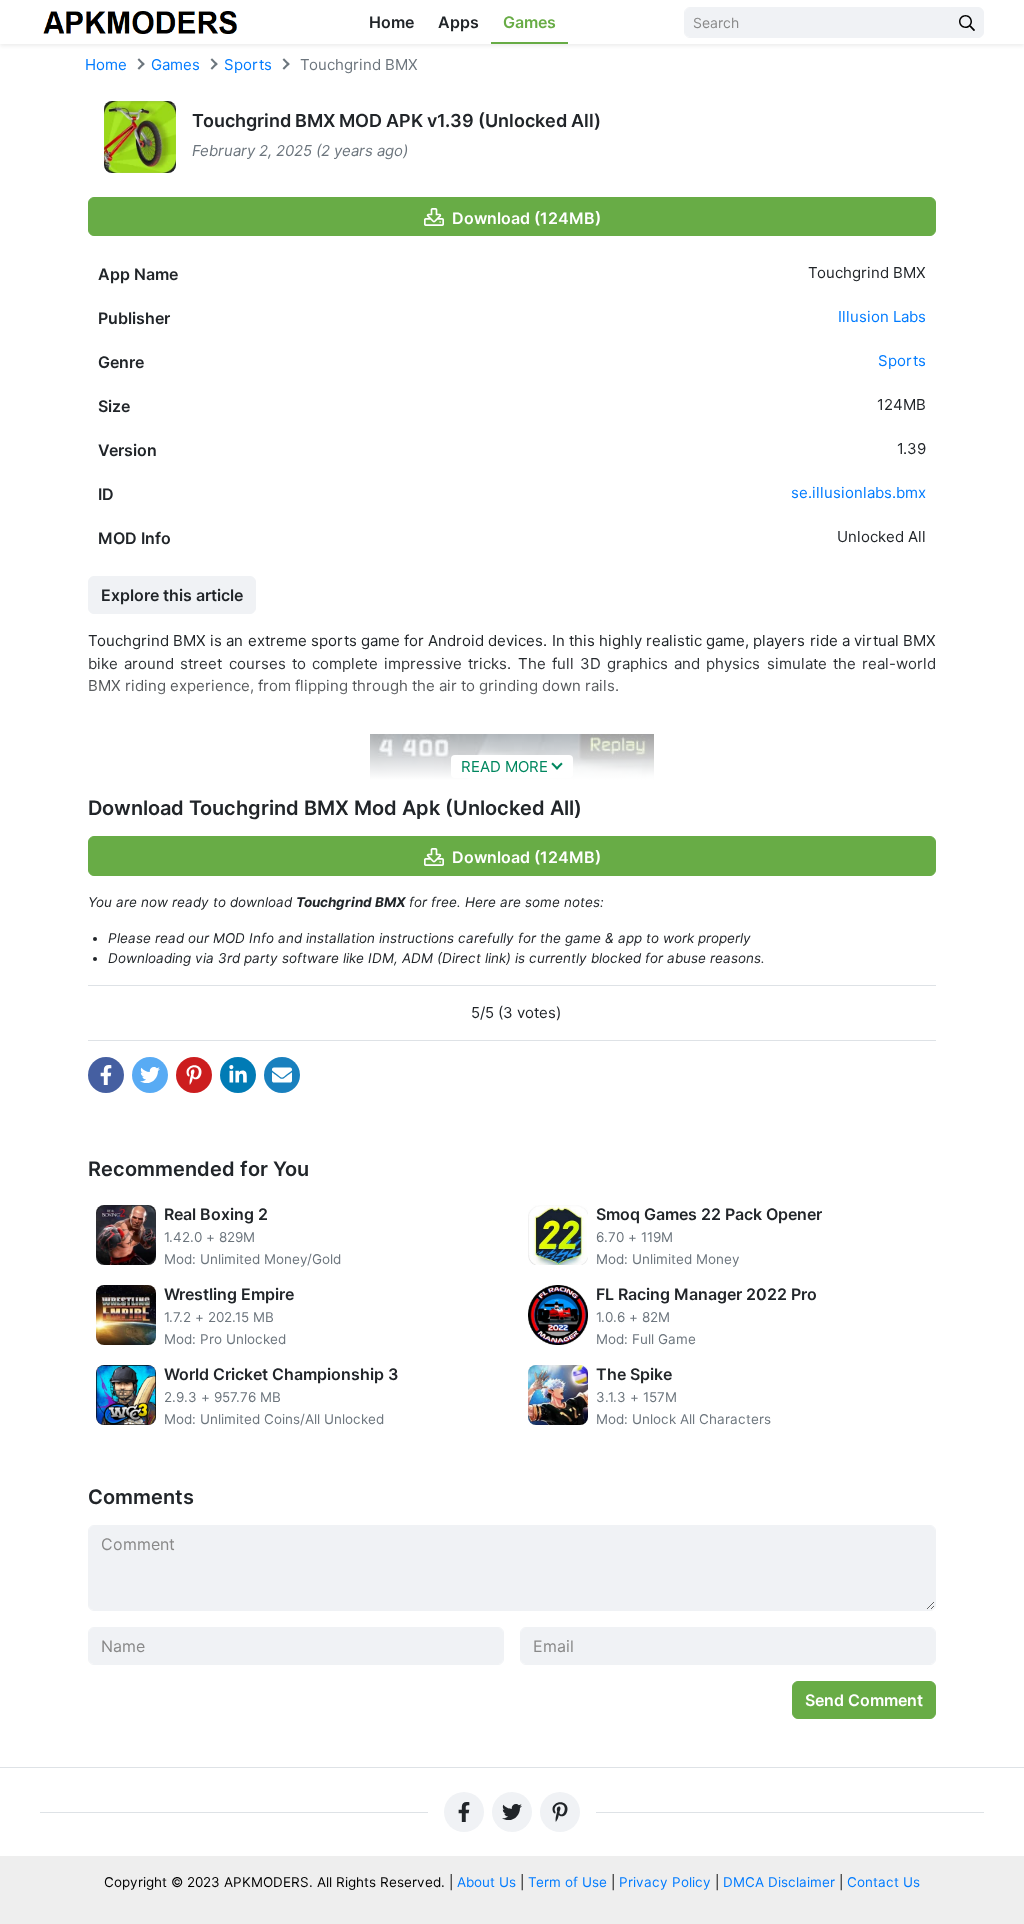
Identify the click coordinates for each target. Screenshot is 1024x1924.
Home (391, 22)
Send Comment (864, 1700)
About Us (486, 1882)
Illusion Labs (882, 316)
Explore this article (172, 595)
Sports (248, 64)
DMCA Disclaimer (779, 1882)
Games (529, 22)
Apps (458, 22)
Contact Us (883, 1882)
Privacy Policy (665, 1882)
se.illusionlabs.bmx (858, 492)
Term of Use (567, 1882)
